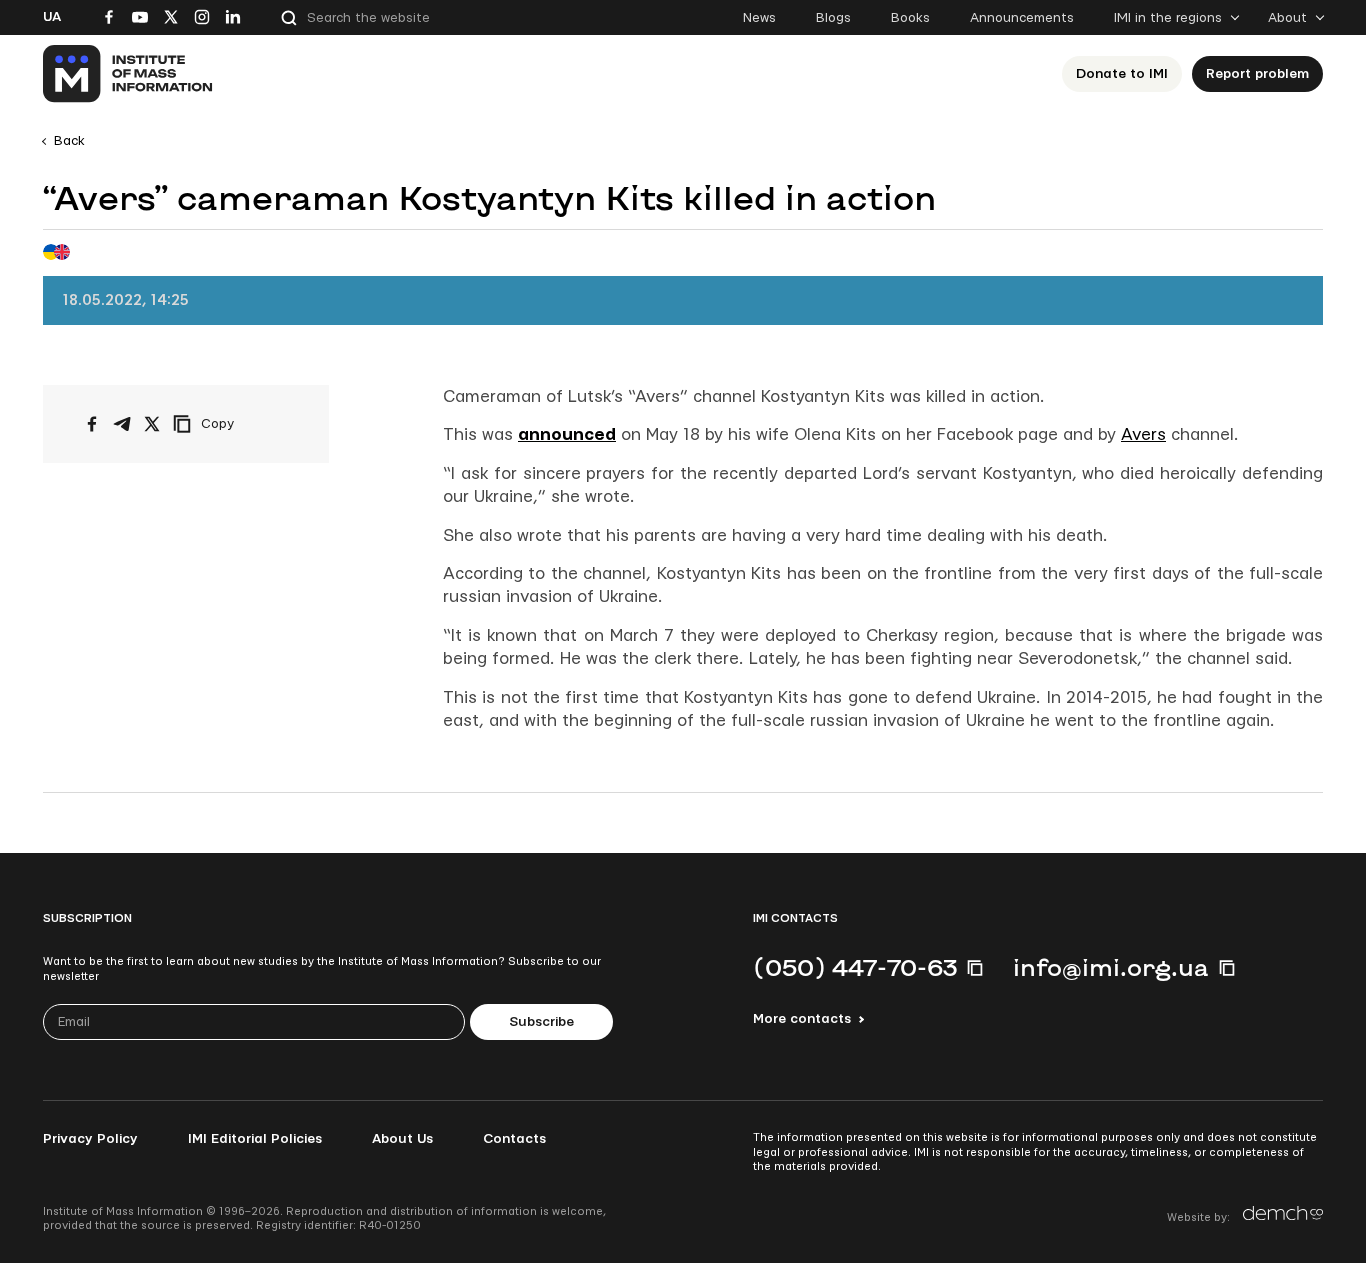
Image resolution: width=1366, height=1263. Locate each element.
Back (69, 141)
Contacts (514, 1139)
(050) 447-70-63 (855, 967)
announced (567, 434)
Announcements (1022, 18)
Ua (52, 17)
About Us (402, 1139)
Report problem (1257, 74)
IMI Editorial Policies (255, 1139)
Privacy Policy (90, 1139)
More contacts (802, 1019)
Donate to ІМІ (1122, 74)
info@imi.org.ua (1111, 967)
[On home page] (128, 74)
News (759, 18)
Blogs (833, 18)
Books (910, 18)
